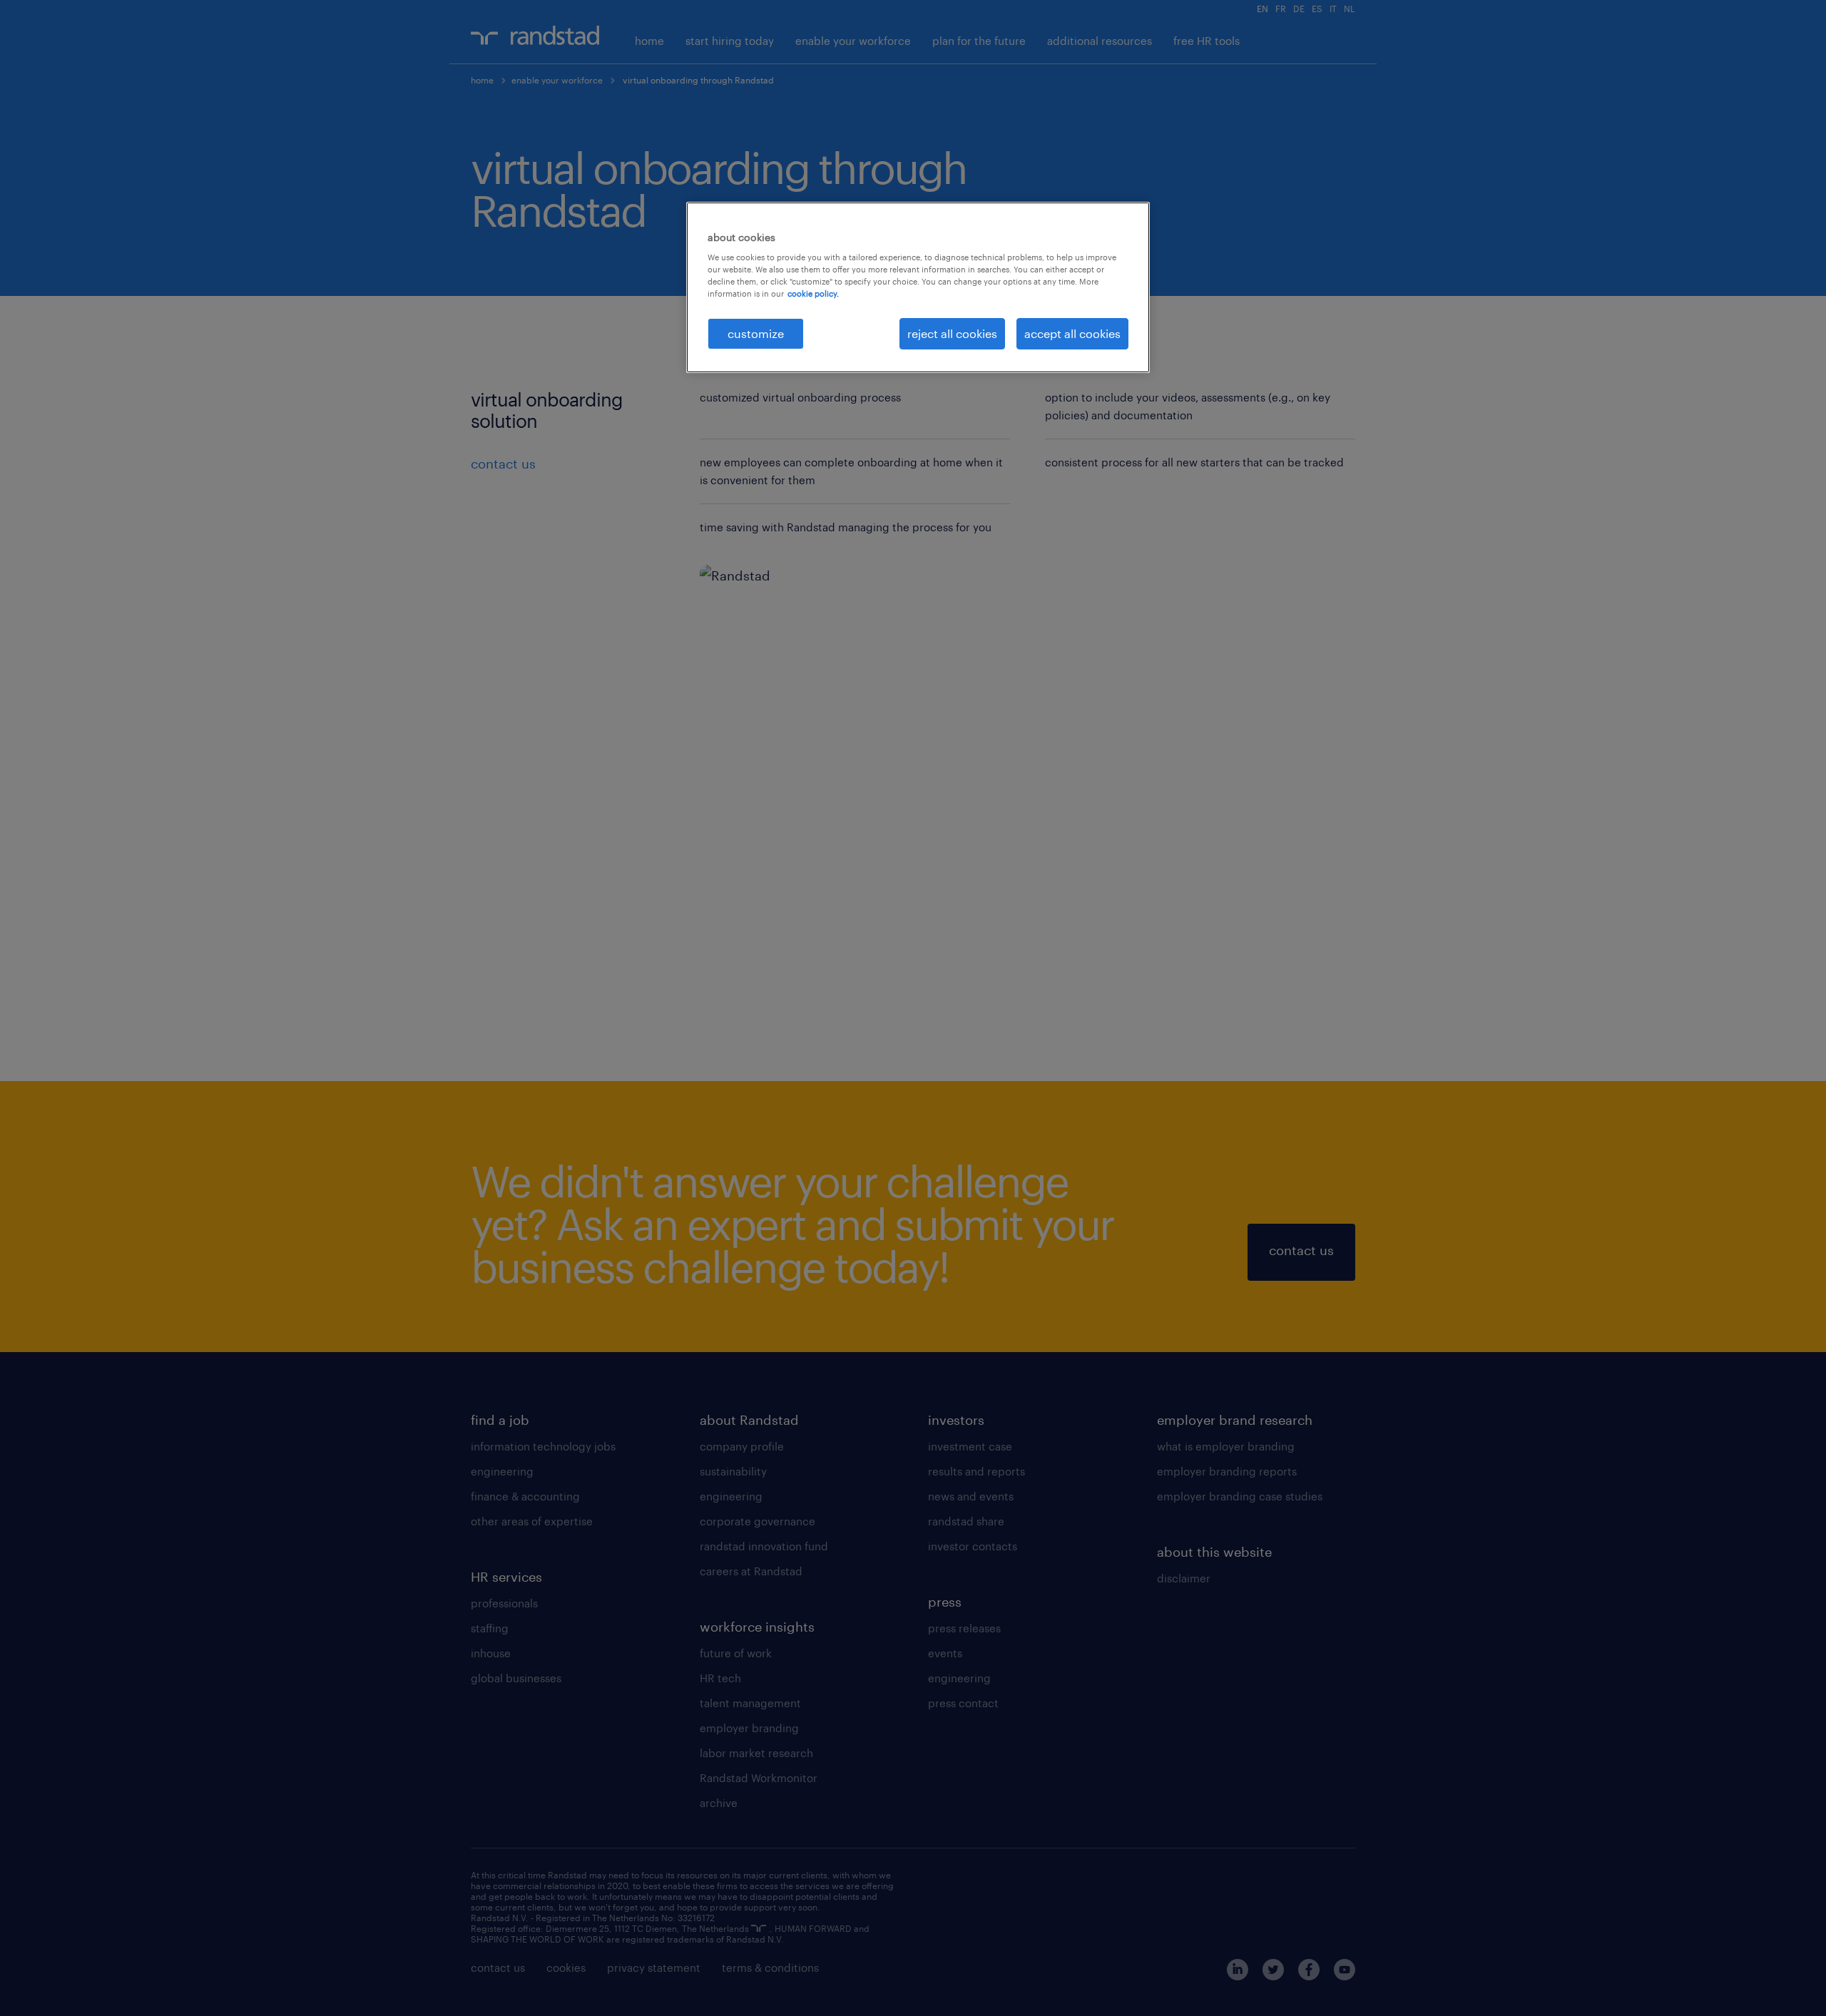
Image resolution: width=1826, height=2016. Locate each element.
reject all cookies (952, 333)
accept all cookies (1072, 333)
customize (756, 333)
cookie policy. (813, 293)
